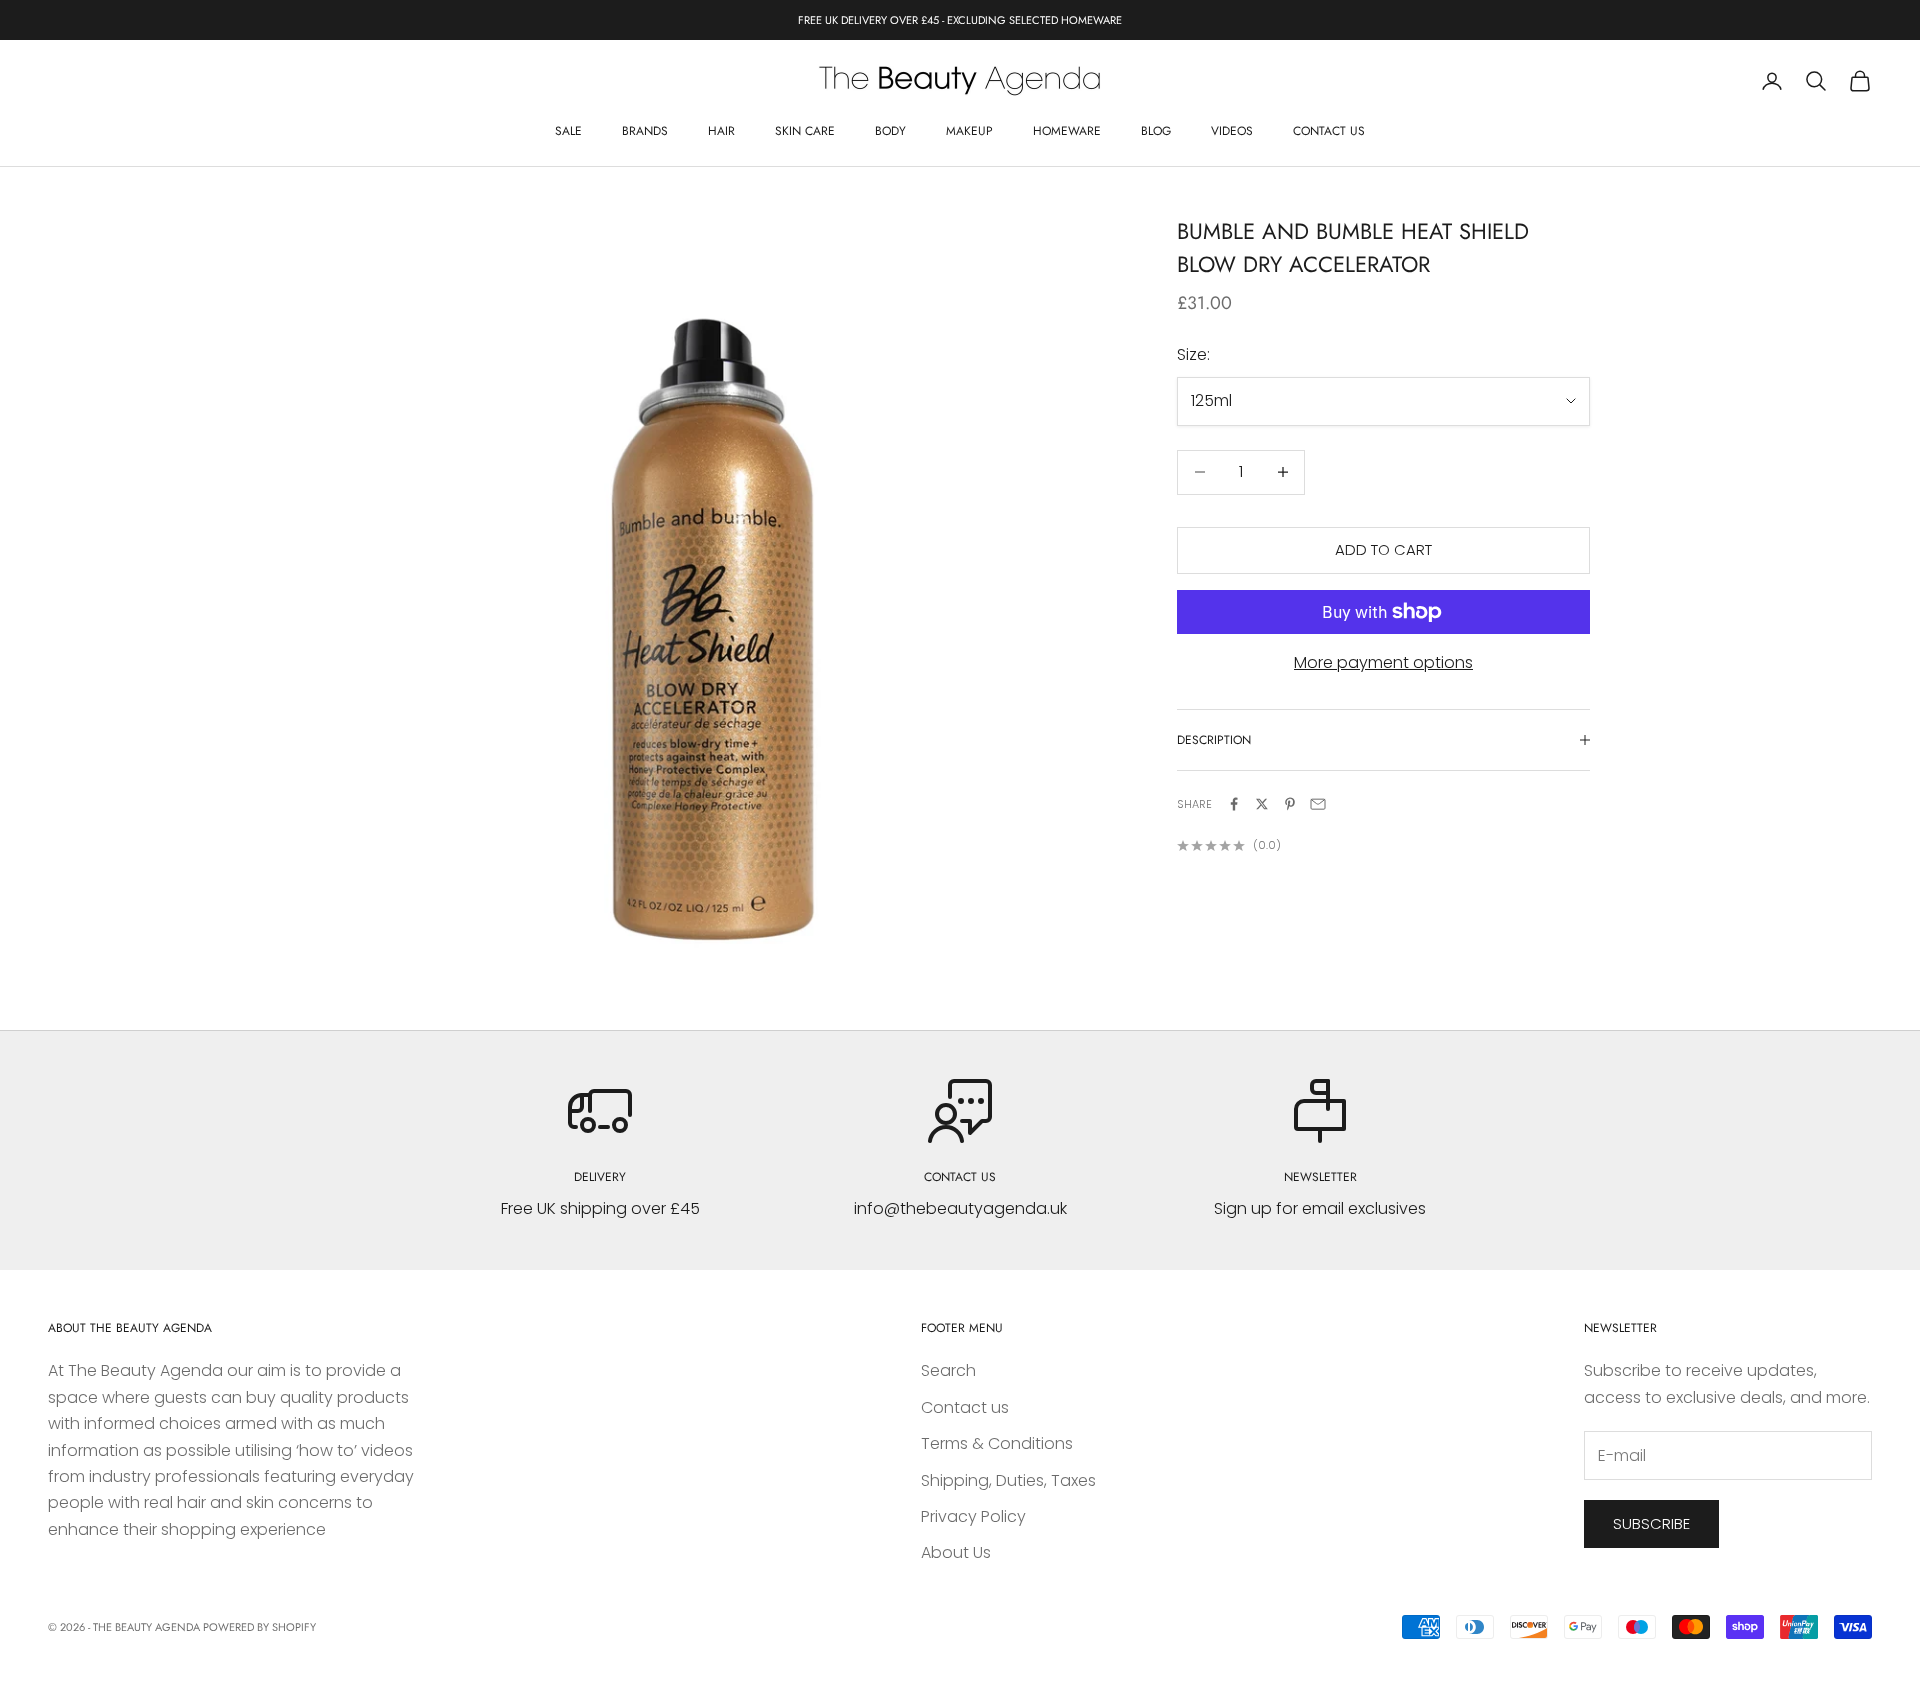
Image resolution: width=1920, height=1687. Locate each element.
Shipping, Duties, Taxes (1008, 1480)
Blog (1156, 131)
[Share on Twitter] (1262, 804)
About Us (956, 1552)
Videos (1232, 131)
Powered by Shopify (259, 1627)
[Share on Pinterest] (1290, 804)
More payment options (1383, 662)
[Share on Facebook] (1234, 804)
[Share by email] (1318, 804)
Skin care (805, 131)
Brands (645, 131)
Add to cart (1383, 549)
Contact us (1329, 131)
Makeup (969, 131)
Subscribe (1651, 1523)
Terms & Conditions (997, 1443)
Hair (721, 131)
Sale (568, 131)
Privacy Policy (973, 1516)
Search (948, 1370)
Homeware (1067, 131)
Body (890, 131)
